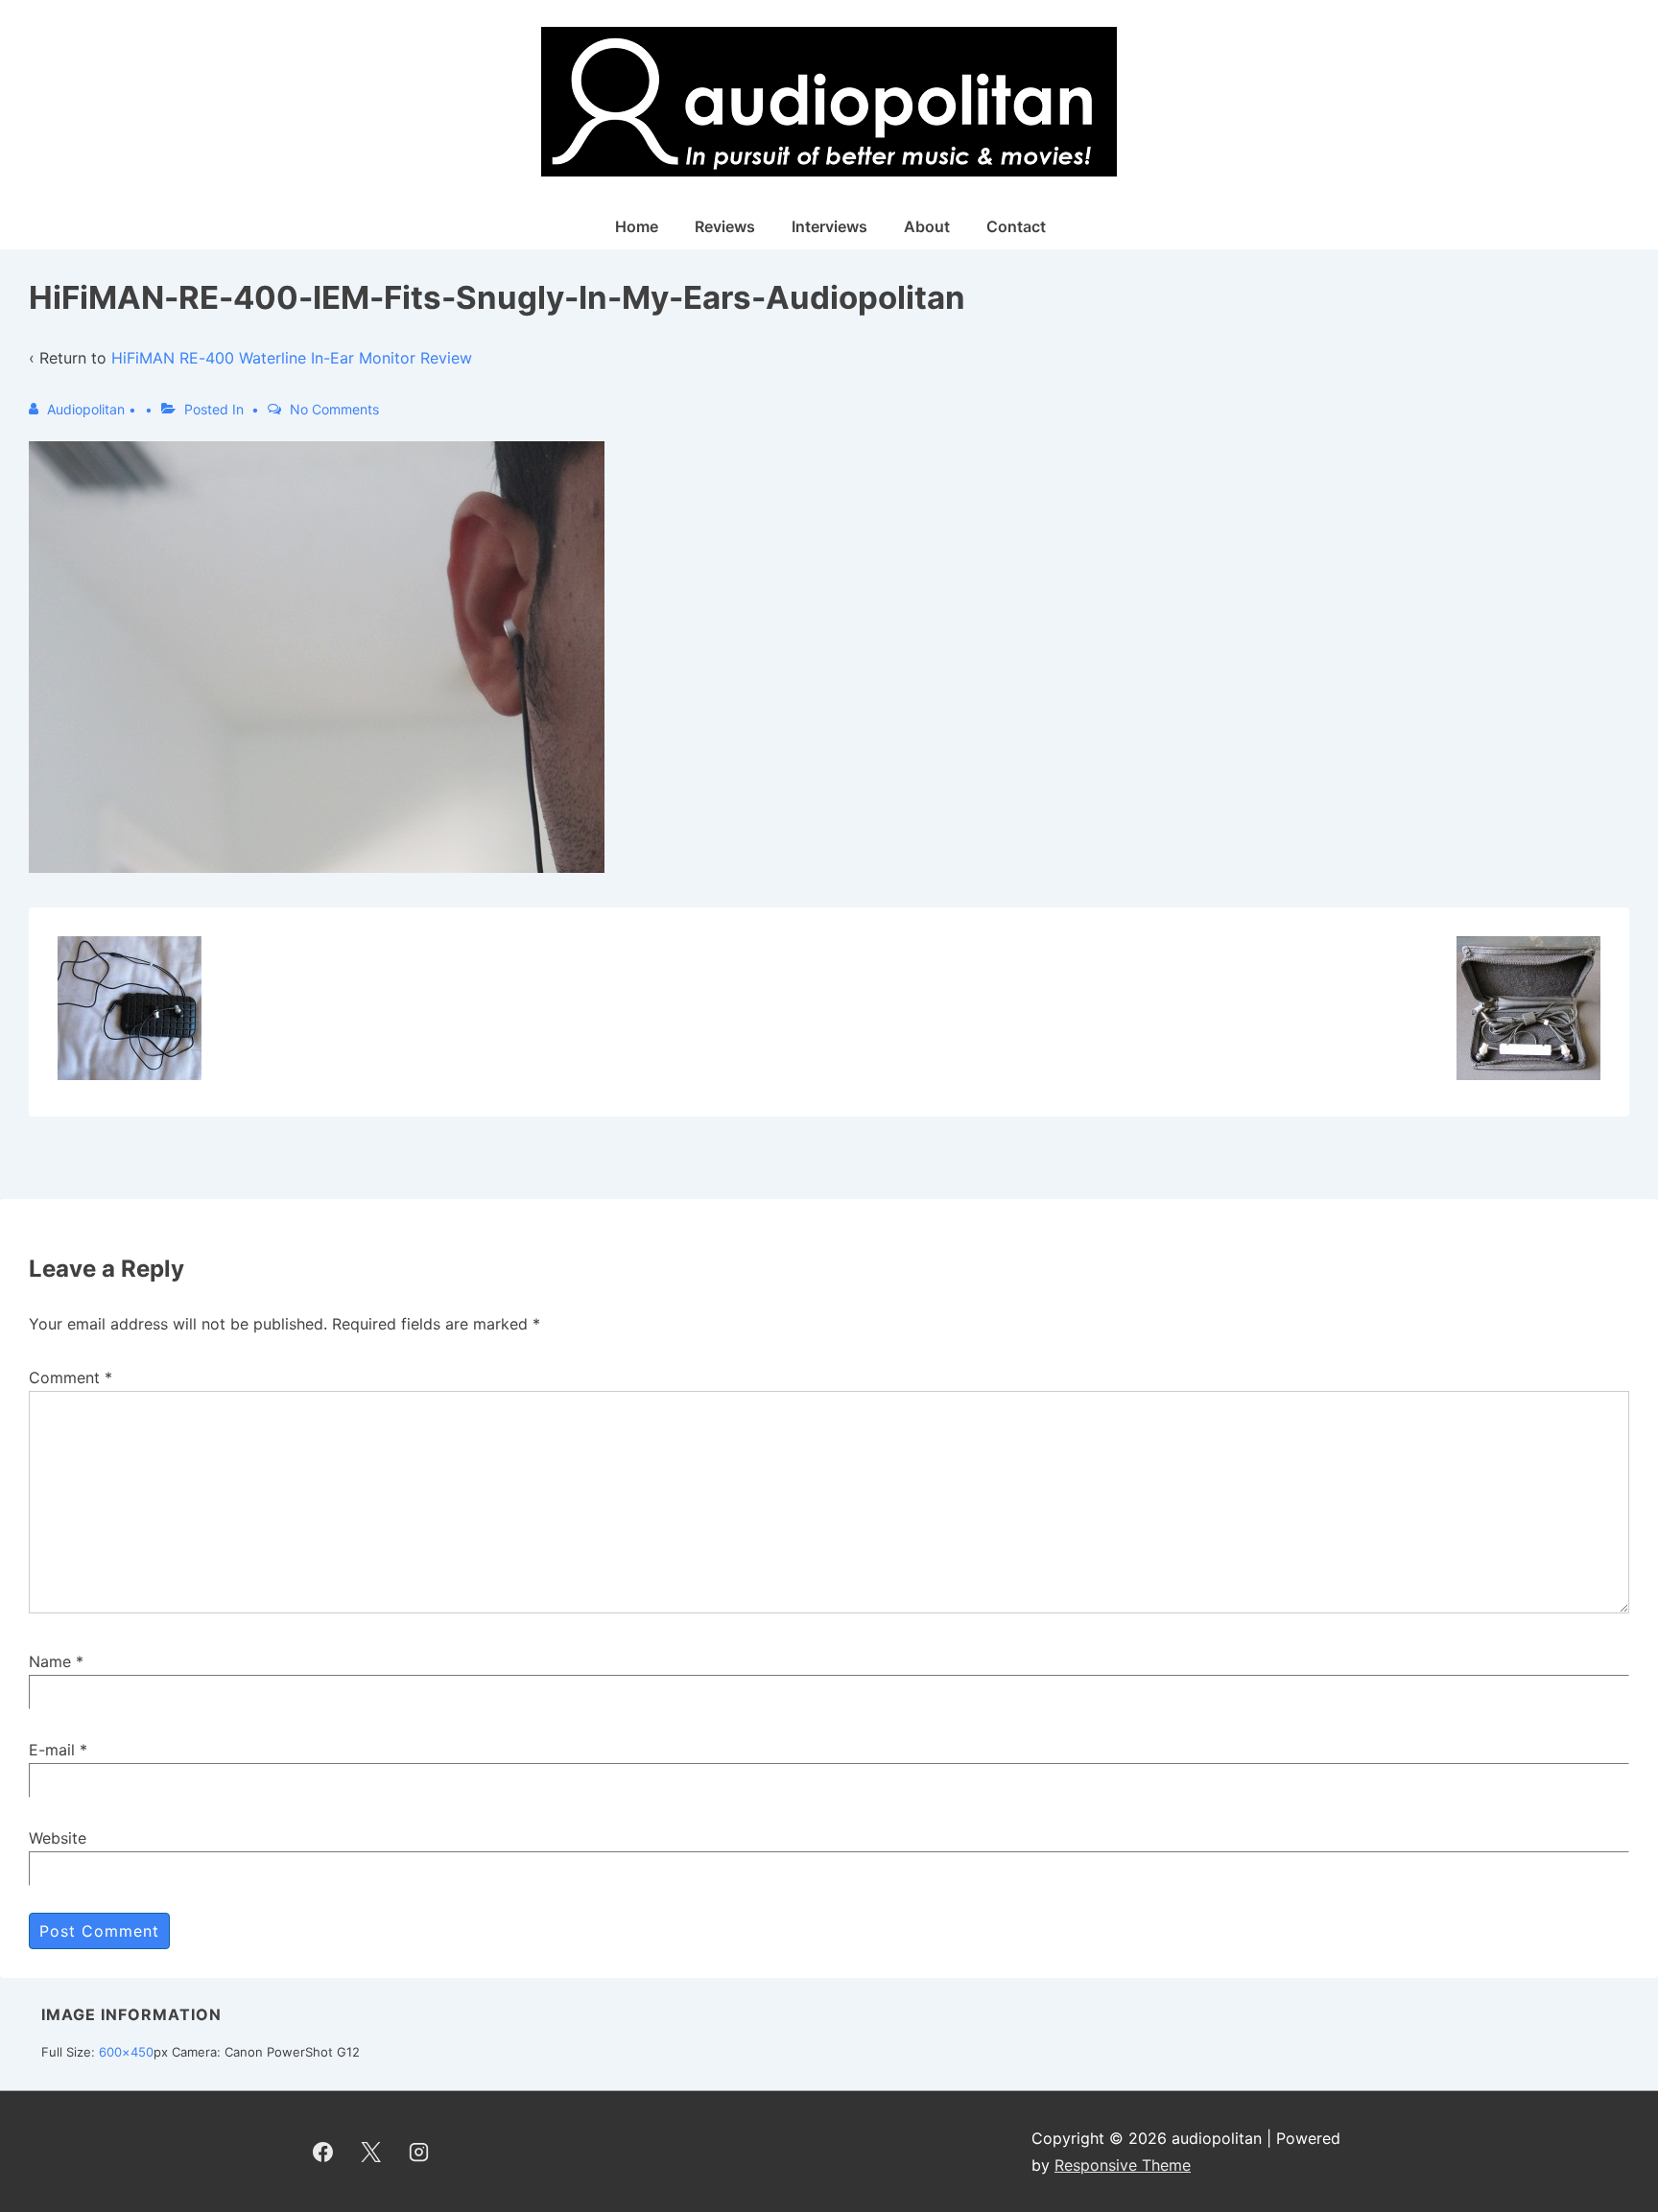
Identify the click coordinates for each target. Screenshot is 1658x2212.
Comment (71, 1377)
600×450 (126, 2052)
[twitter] (371, 2152)
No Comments (334, 409)
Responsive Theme (1123, 2165)
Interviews (829, 226)
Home (637, 226)
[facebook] (323, 2152)
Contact (1016, 226)
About (927, 226)
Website (58, 1838)
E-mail (52, 1750)
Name (50, 1661)
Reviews (725, 226)
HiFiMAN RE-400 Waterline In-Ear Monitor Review (292, 358)
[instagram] (419, 2152)
